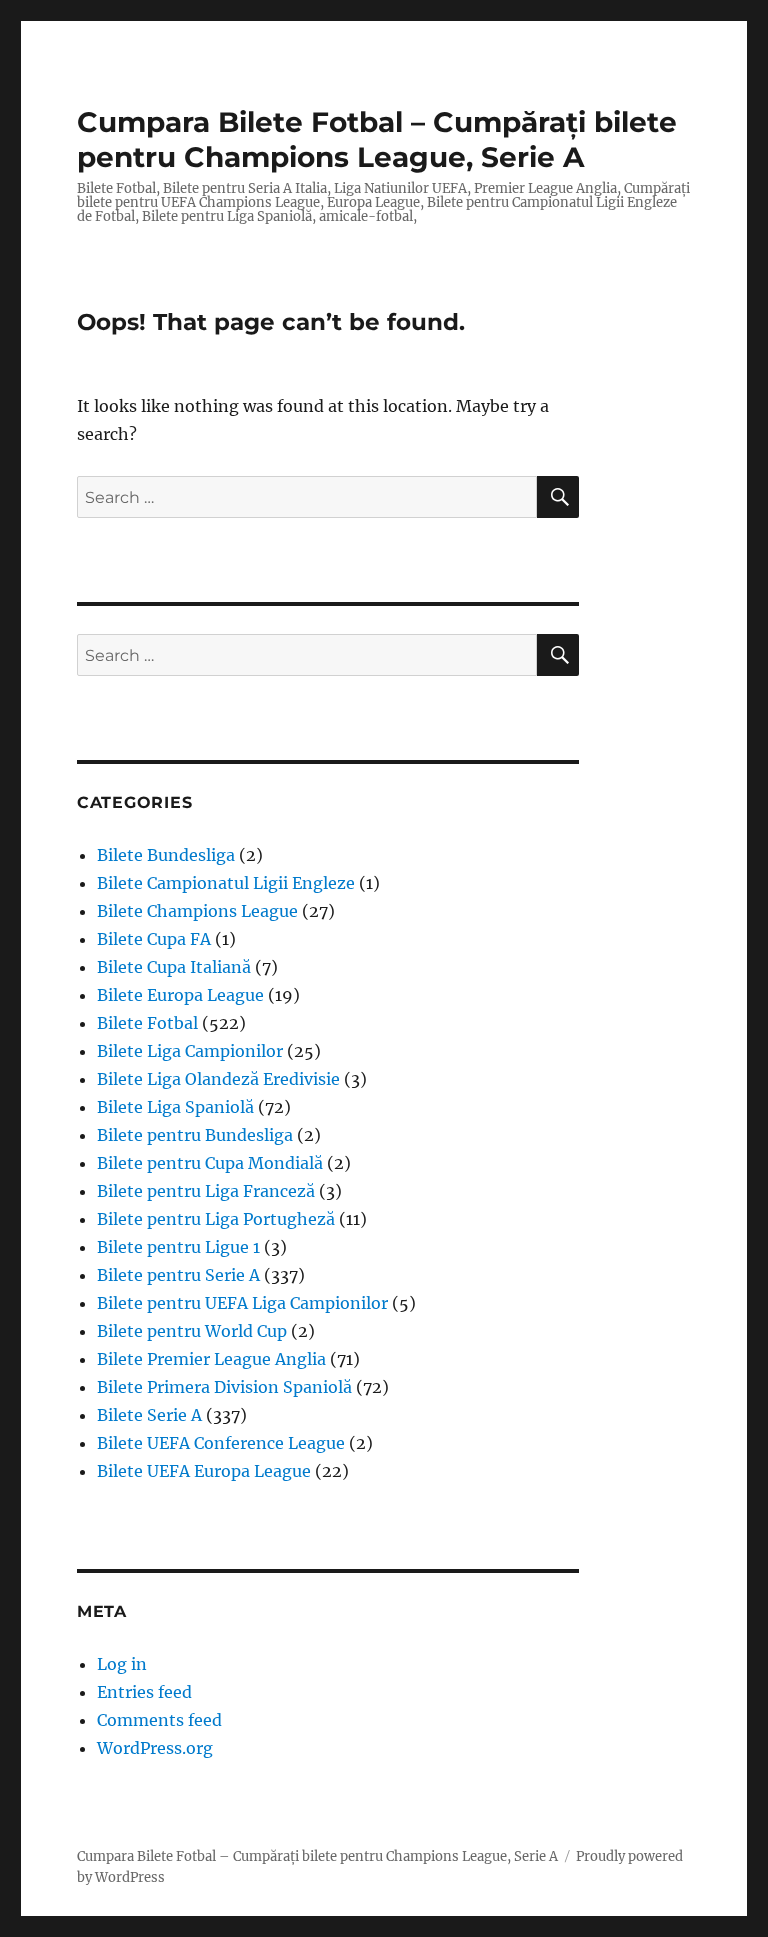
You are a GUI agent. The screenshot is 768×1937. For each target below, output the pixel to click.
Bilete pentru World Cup (192, 1331)
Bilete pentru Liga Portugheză (216, 1219)
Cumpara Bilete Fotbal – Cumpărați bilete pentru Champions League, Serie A (377, 139)
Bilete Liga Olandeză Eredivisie (218, 1079)
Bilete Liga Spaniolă (175, 1107)
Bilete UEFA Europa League (204, 1471)
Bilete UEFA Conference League (221, 1443)
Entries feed (144, 1692)
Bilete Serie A (149, 1415)
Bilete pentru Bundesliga (195, 1135)
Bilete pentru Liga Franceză (206, 1191)
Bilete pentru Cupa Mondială (210, 1163)
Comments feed (159, 1720)
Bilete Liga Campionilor (190, 1051)
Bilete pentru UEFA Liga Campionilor (242, 1303)
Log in (122, 1664)
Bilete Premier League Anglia (211, 1359)
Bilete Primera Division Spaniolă (224, 1387)
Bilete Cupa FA (154, 939)
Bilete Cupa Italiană (174, 967)
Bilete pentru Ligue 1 (178, 1247)
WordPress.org (155, 1748)
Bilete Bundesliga (166, 855)
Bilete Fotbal (147, 1023)
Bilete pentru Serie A (178, 1275)
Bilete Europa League (180, 995)
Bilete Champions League (197, 911)
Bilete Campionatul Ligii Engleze (226, 883)
